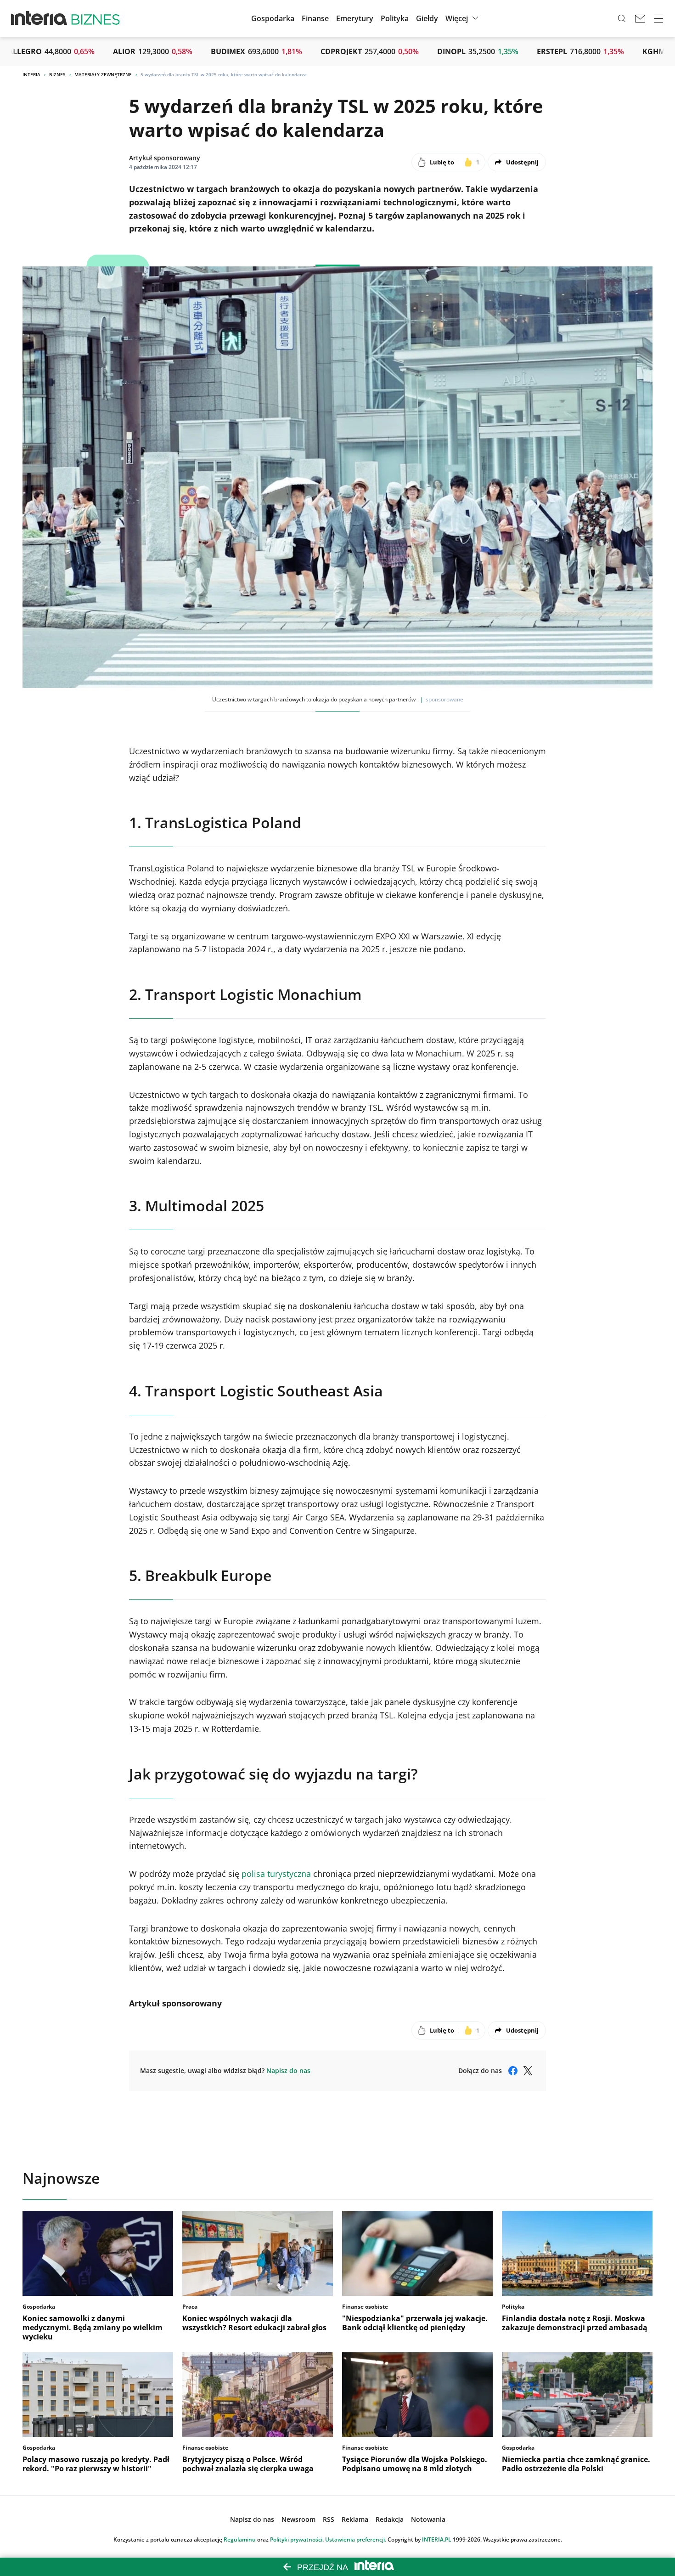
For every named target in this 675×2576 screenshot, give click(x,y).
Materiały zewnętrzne (103, 74)
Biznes (57, 74)
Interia (31, 74)
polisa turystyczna (276, 1874)
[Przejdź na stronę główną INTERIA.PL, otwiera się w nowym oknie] (39, 18)
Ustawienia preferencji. (356, 2539)
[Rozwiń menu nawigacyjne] (658, 18)
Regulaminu (240, 2539)
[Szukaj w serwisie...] (622, 18)
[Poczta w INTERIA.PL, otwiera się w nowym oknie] (640, 18)
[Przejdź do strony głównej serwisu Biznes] (96, 18)
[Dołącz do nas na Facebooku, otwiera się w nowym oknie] (513, 2071)
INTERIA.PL (437, 2539)
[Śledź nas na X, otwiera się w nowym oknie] (528, 2071)
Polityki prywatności (296, 2539)
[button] (427, 18)
